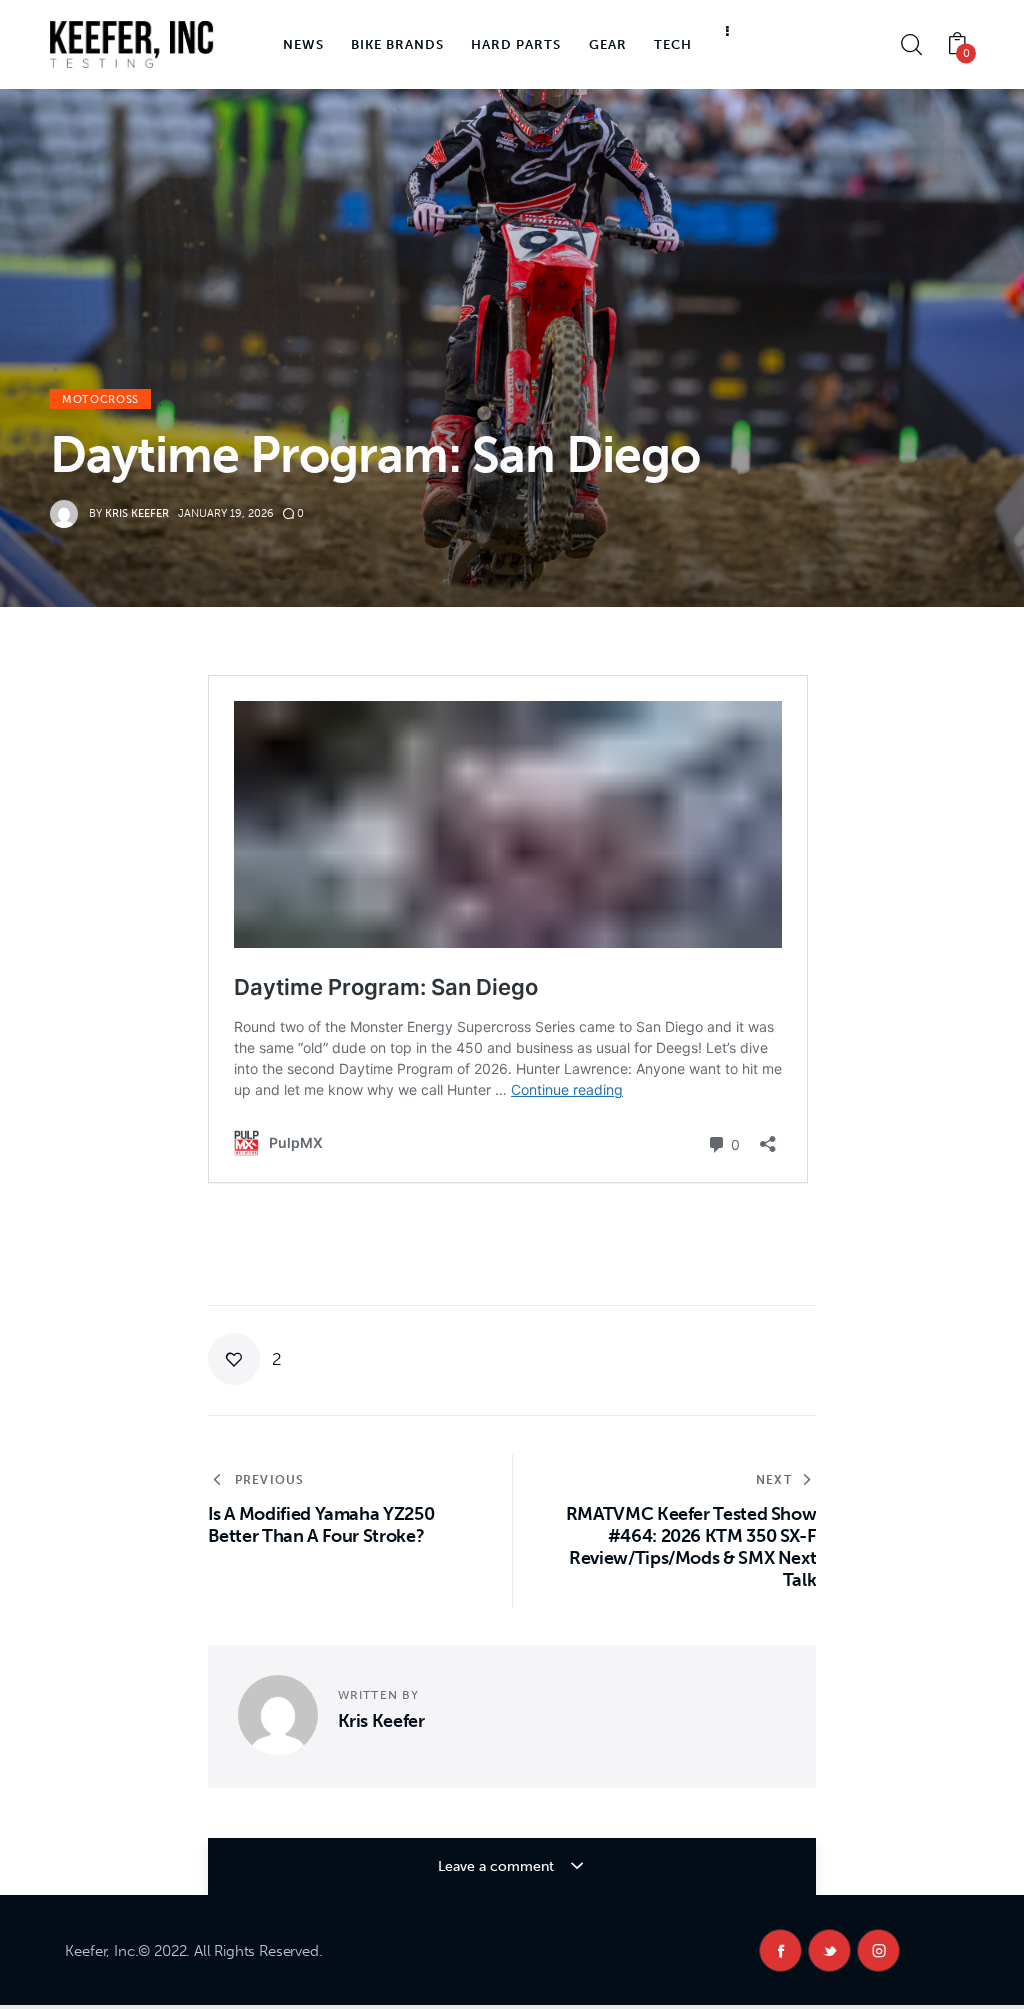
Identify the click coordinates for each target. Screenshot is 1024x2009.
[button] (245, 1359)
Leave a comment (498, 1866)
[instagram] (878, 1950)
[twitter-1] (829, 1950)
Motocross (100, 399)
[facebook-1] (780, 1950)
